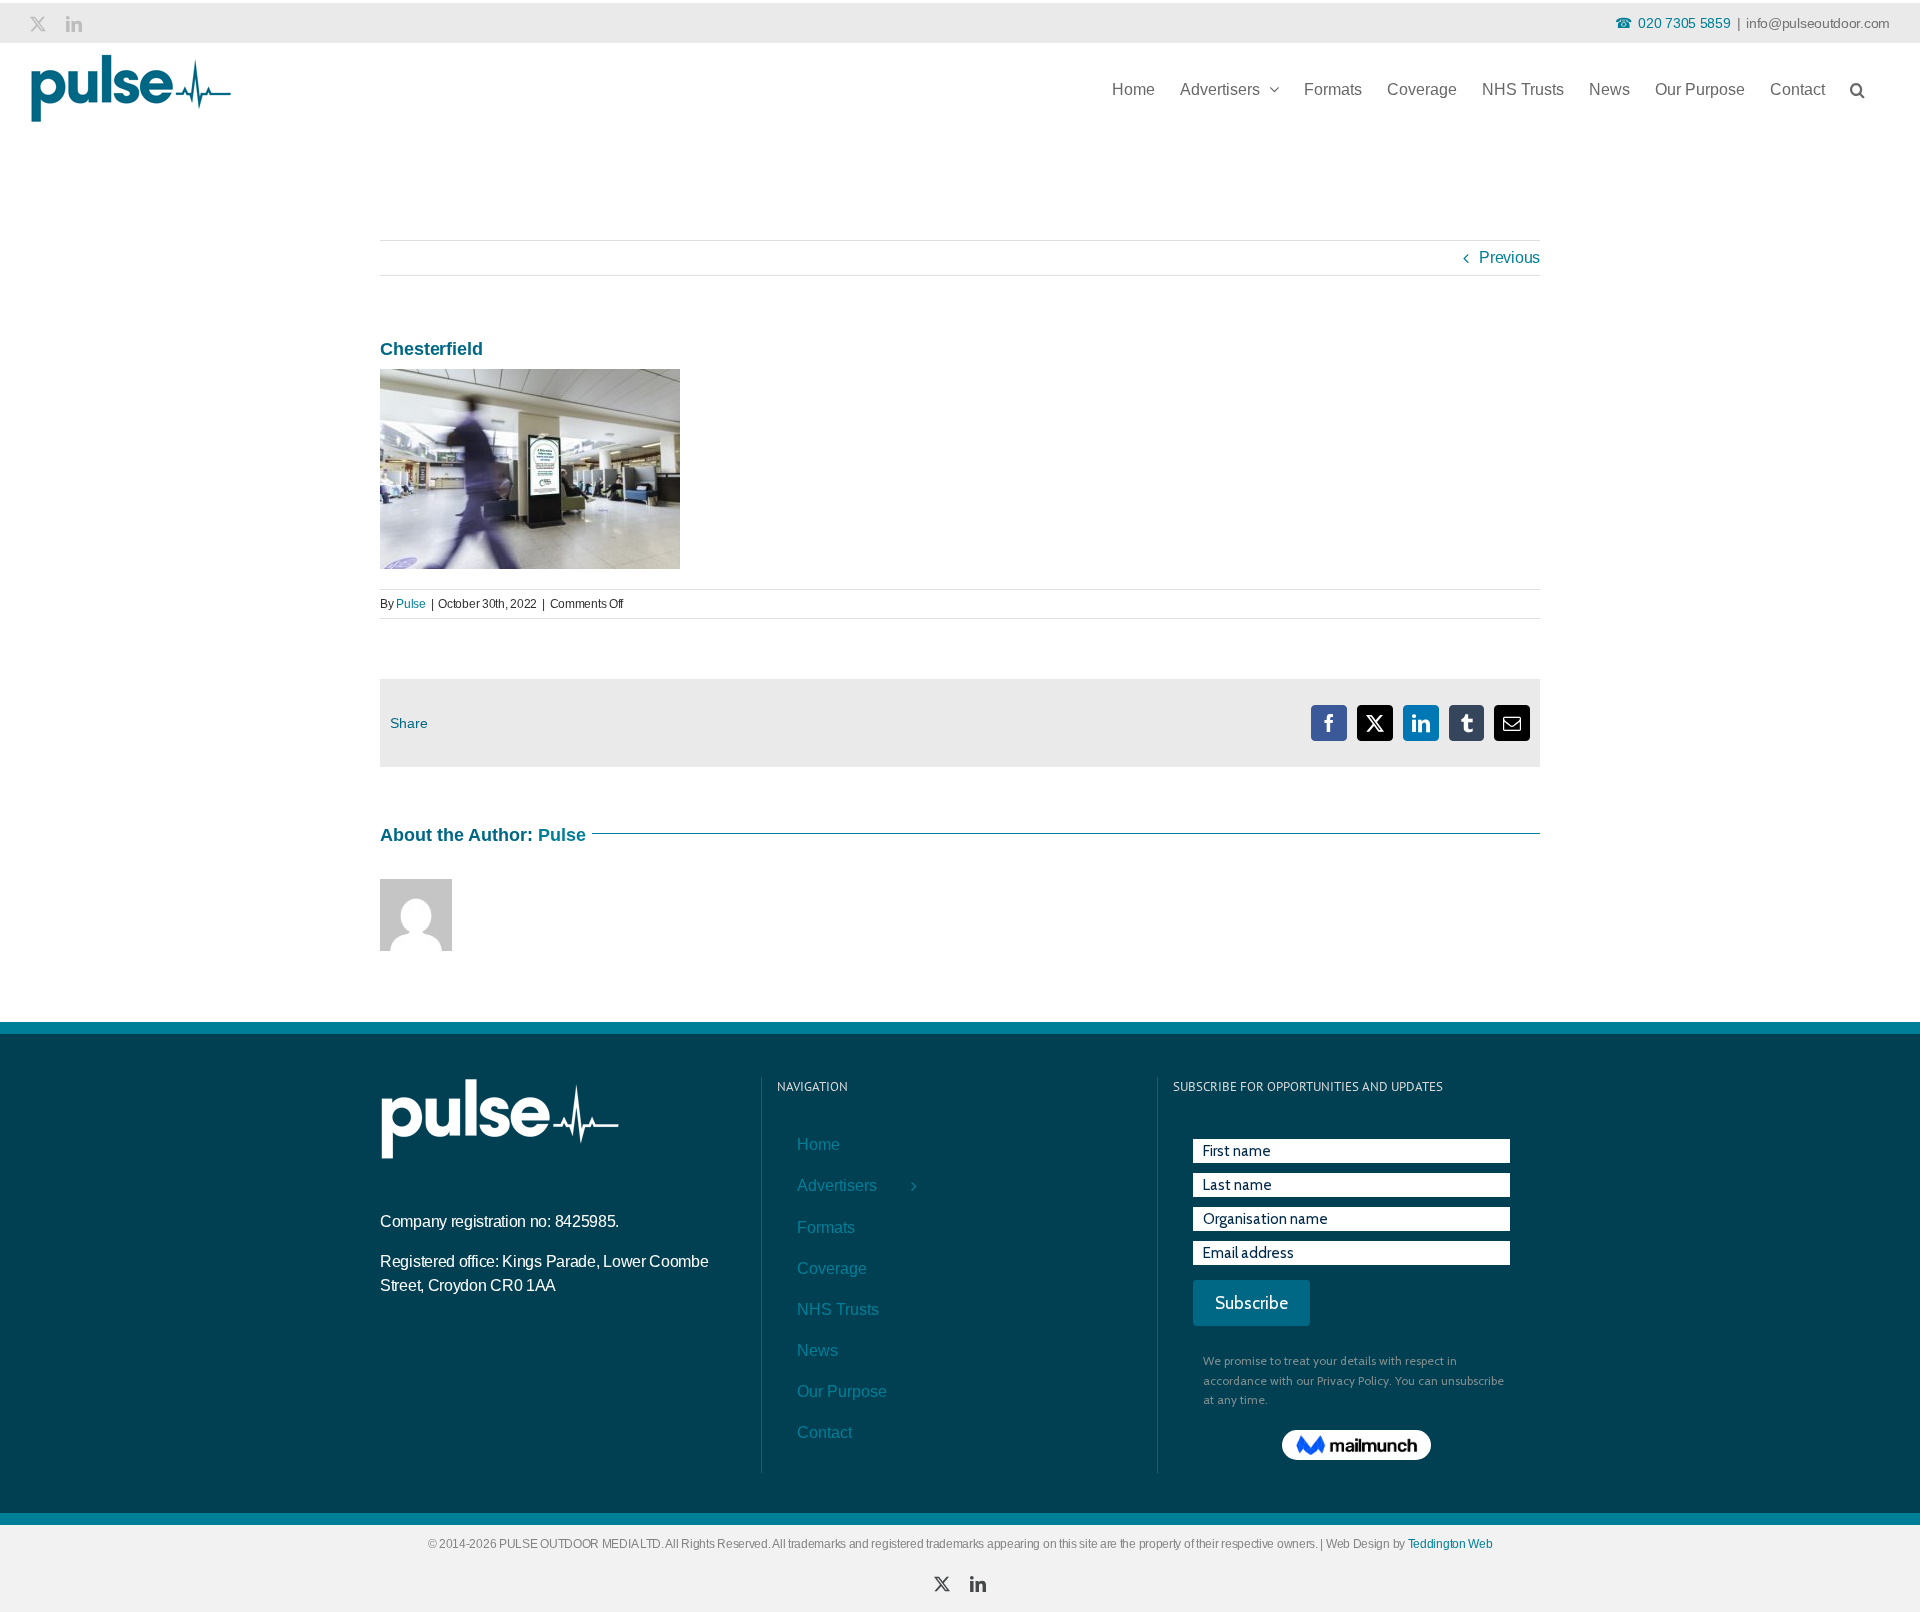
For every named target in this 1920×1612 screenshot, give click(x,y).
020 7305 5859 (1684, 23)
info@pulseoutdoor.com (1818, 23)
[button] (1857, 85)
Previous (1509, 257)
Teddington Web (1450, 1544)
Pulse (411, 604)
